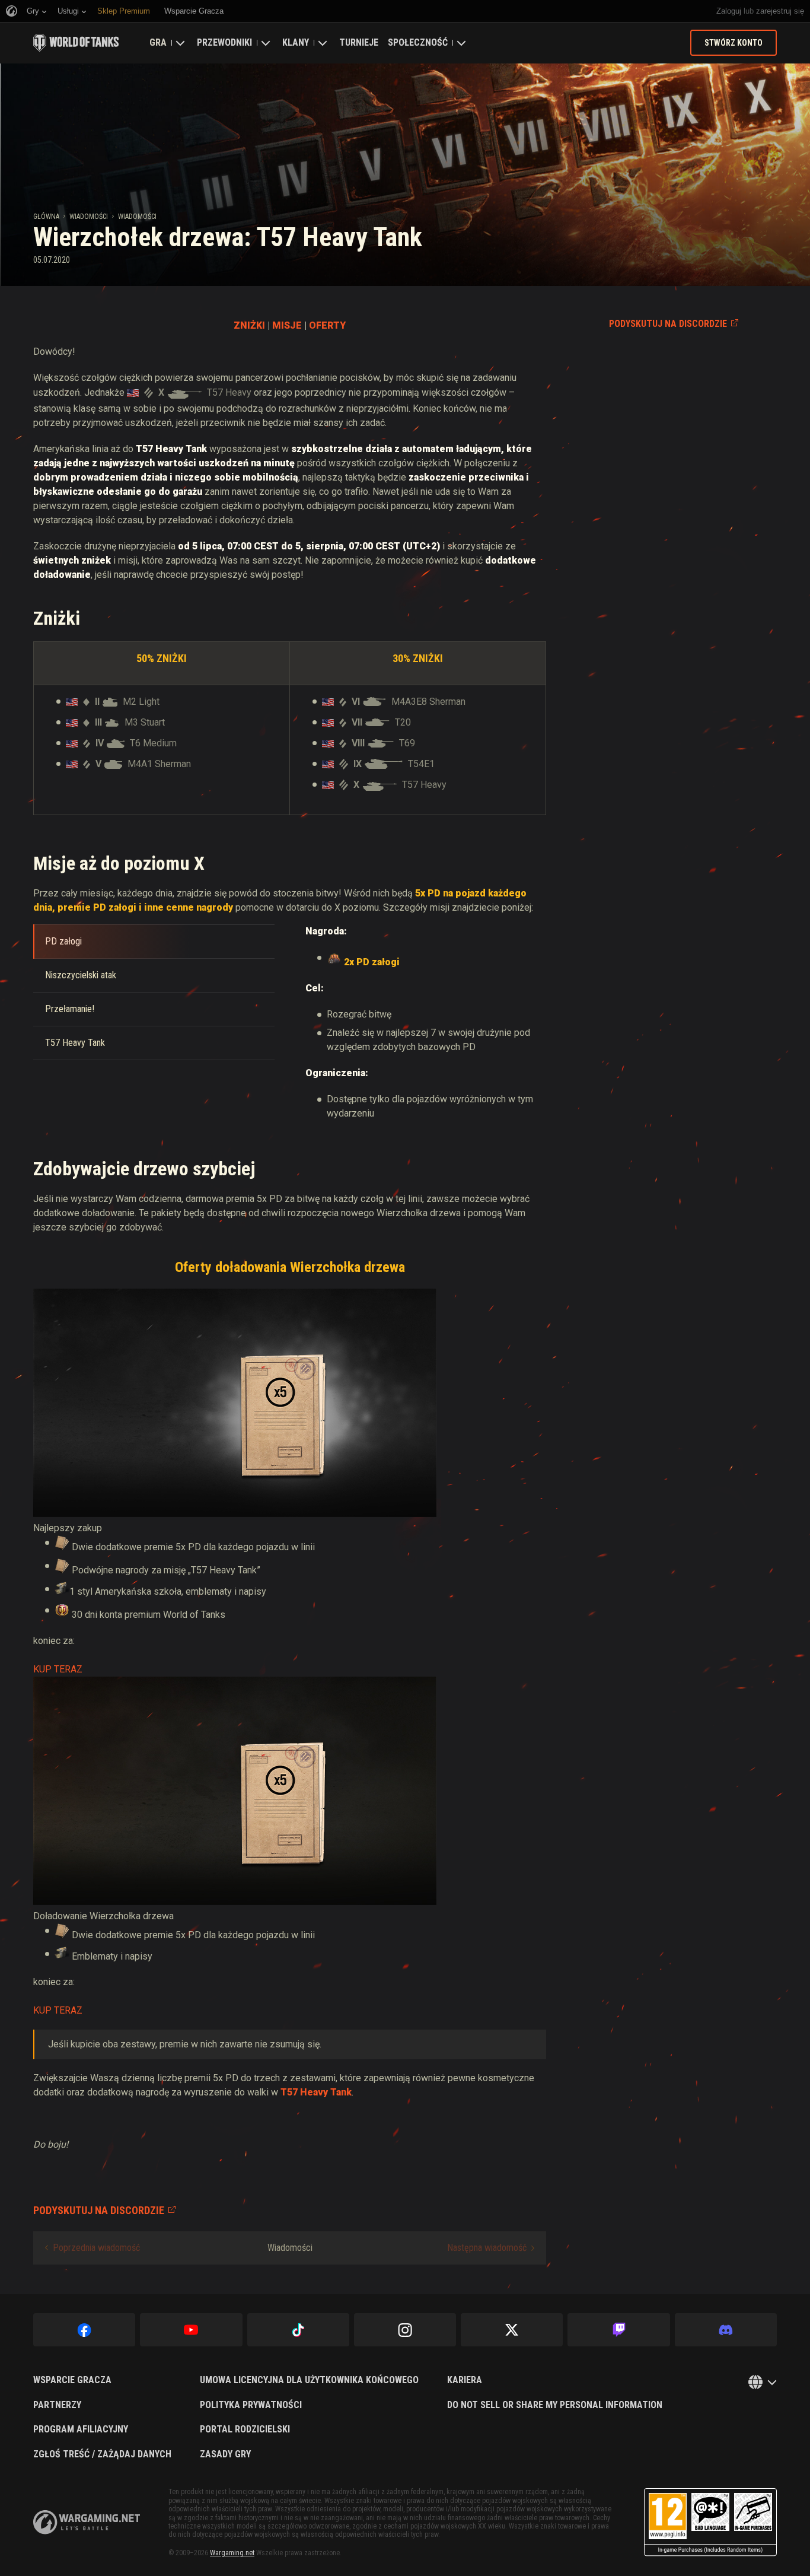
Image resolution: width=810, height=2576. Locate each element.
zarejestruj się (780, 11)
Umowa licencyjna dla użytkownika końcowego (309, 2380)
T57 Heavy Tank (316, 2092)
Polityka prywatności (251, 2405)
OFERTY (327, 325)
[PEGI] (710, 2522)
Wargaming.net (232, 2553)
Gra (158, 42)
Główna (46, 217)
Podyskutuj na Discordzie (668, 324)
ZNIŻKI (249, 325)
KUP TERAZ (58, 1669)
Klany (296, 42)
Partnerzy (57, 2405)
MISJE (287, 325)
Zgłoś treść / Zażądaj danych (102, 2454)
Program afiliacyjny (81, 2429)
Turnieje (359, 42)
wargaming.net (87, 2522)
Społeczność (418, 42)
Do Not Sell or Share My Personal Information (555, 2405)
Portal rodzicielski (245, 2429)
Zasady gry (225, 2454)
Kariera (465, 2380)
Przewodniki (224, 42)
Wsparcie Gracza (72, 2380)
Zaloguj (729, 11)
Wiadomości (89, 217)
